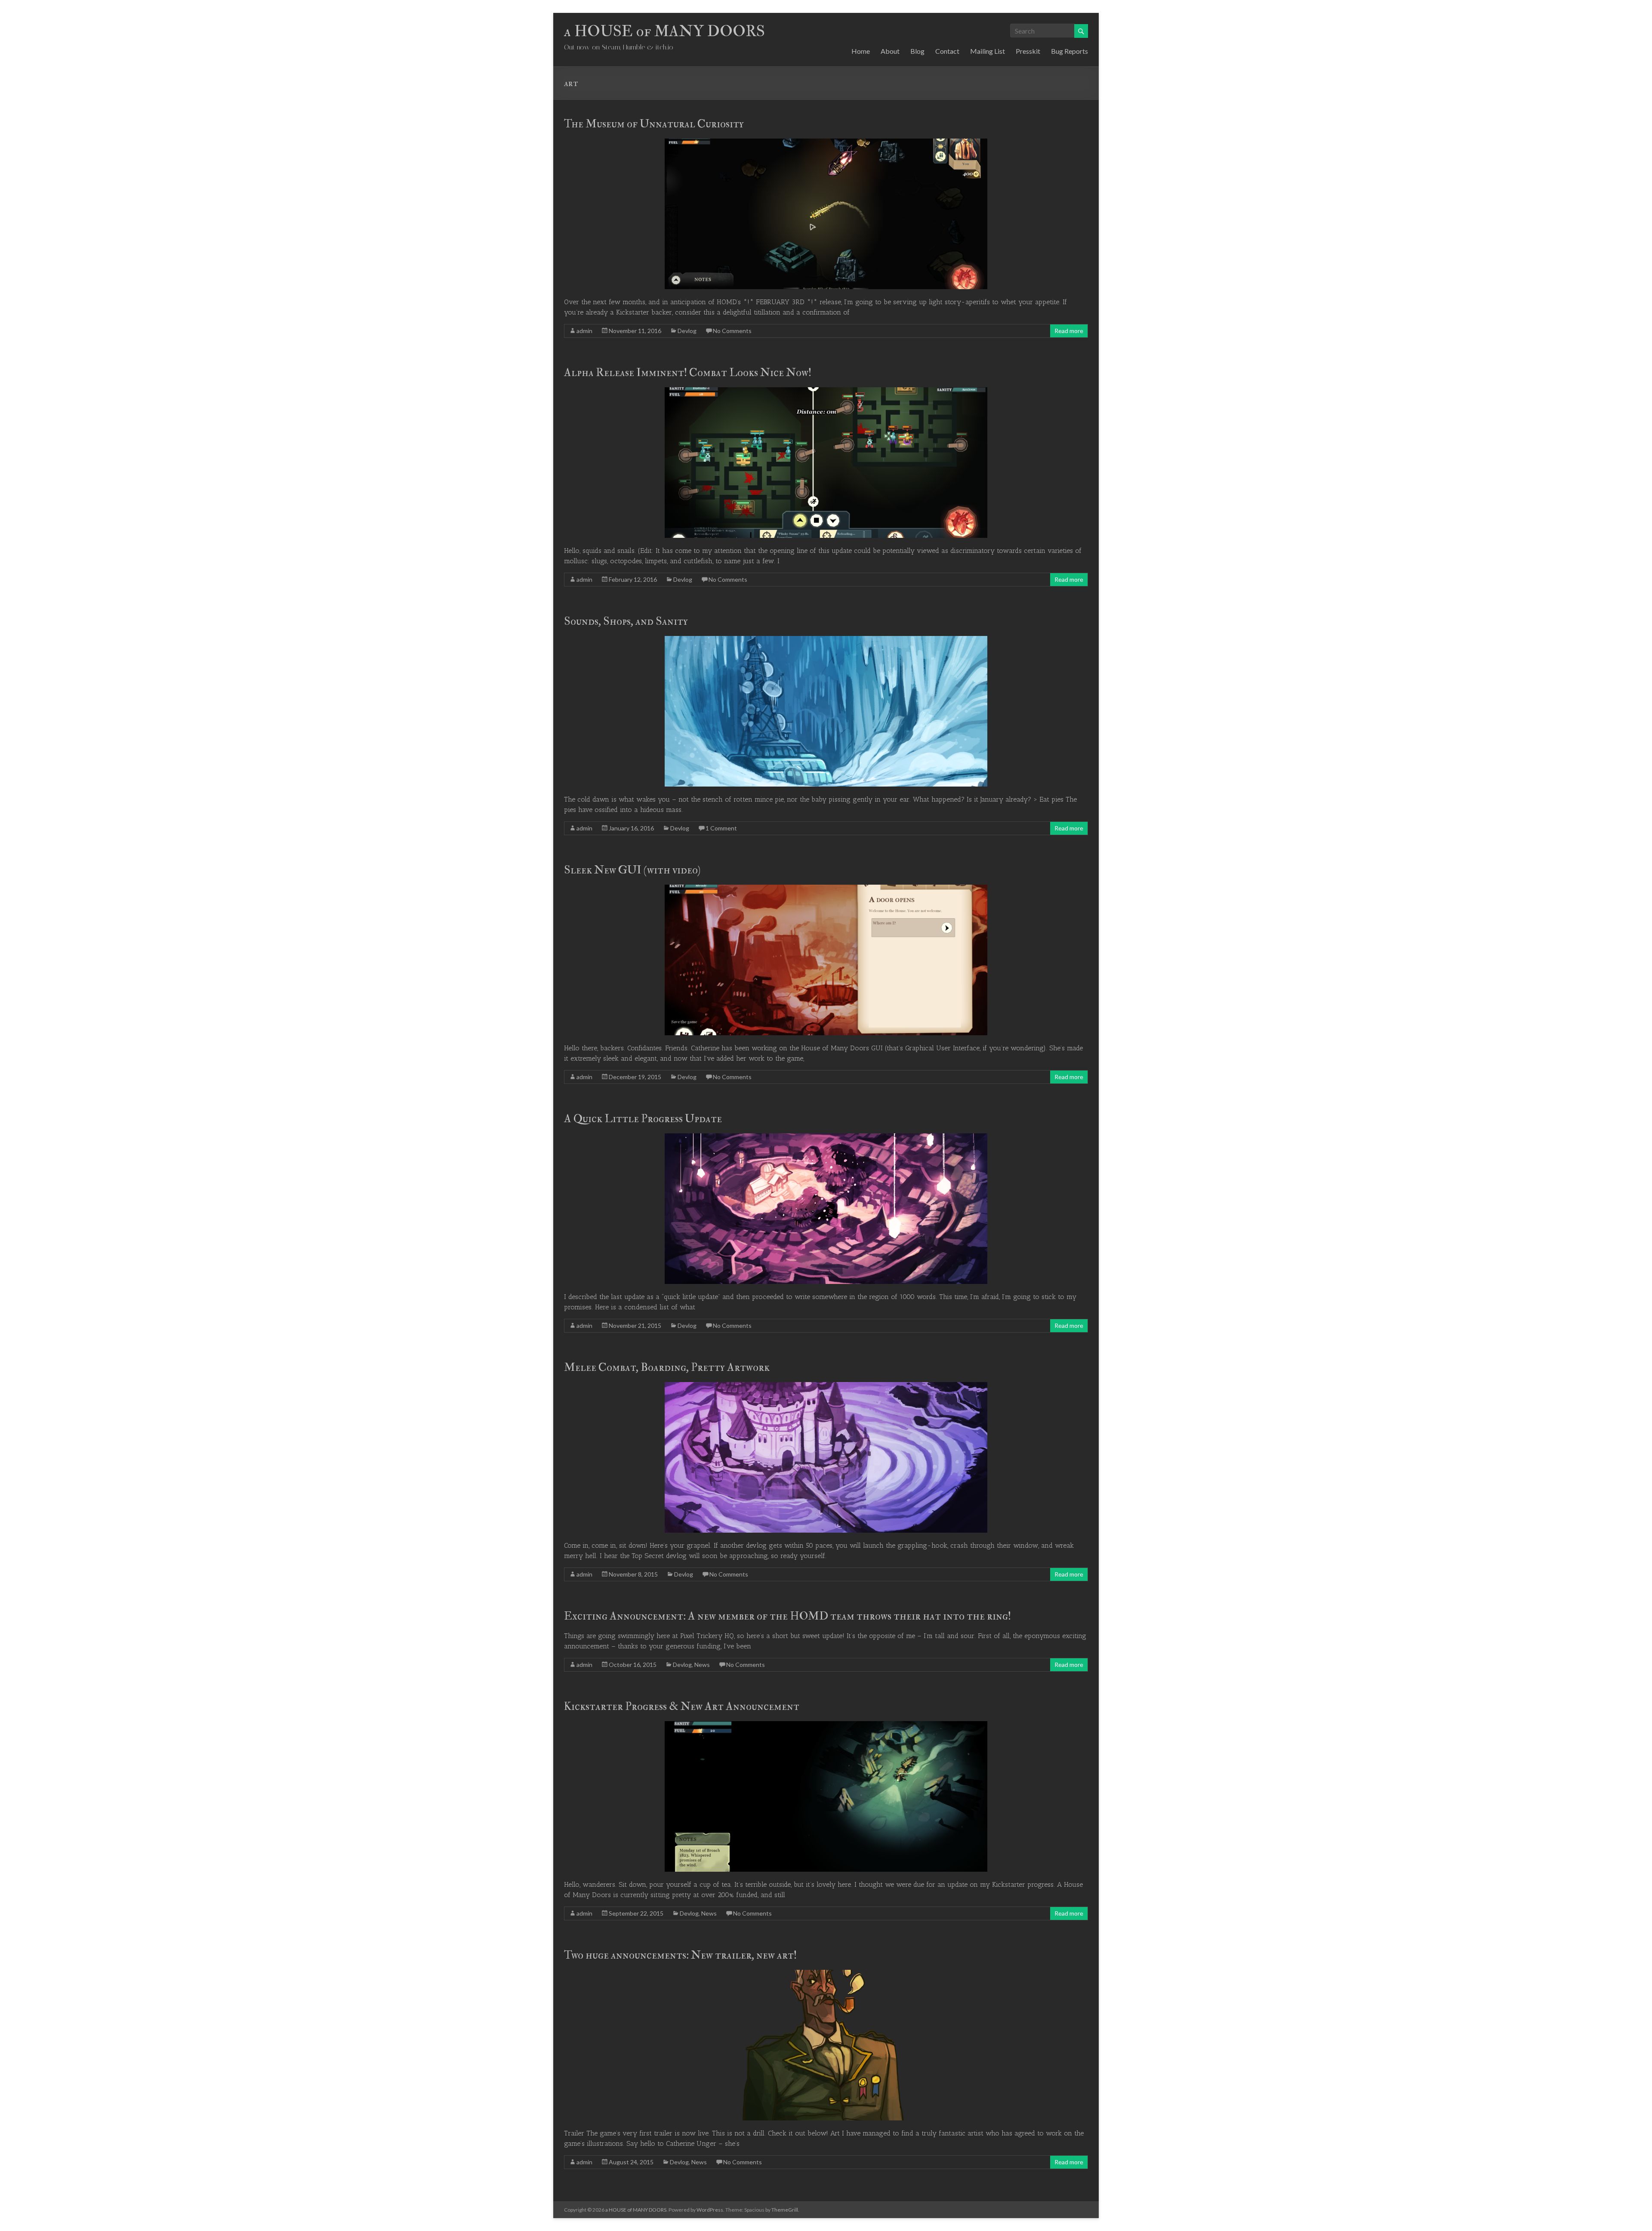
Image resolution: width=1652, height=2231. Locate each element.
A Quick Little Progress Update (643, 1119)
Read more (1069, 331)
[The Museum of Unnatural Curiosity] (826, 143)
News (702, 1665)
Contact (947, 51)
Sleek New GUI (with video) (632, 870)
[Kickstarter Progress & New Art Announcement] (826, 1725)
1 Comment (721, 828)
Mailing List (988, 51)
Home (861, 51)
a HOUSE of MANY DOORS (664, 31)
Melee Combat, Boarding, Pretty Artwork (667, 1367)
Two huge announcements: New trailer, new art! (680, 1955)
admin (584, 331)
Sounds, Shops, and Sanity (626, 621)
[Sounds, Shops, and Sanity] (826, 640)
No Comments (732, 331)
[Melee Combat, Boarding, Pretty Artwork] (826, 1386)
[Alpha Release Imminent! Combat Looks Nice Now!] (826, 391)
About (890, 51)
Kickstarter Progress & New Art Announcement (682, 1706)
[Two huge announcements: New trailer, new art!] (826, 1974)
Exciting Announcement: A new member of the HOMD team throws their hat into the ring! (787, 1616)
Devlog (687, 331)
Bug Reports (1069, 51)
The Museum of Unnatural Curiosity (654, 124)
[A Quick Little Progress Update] (826, 1137)
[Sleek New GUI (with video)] (826, 889)
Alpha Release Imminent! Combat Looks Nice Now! (688, 373)
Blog (917, 51)
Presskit (1028, 51)
